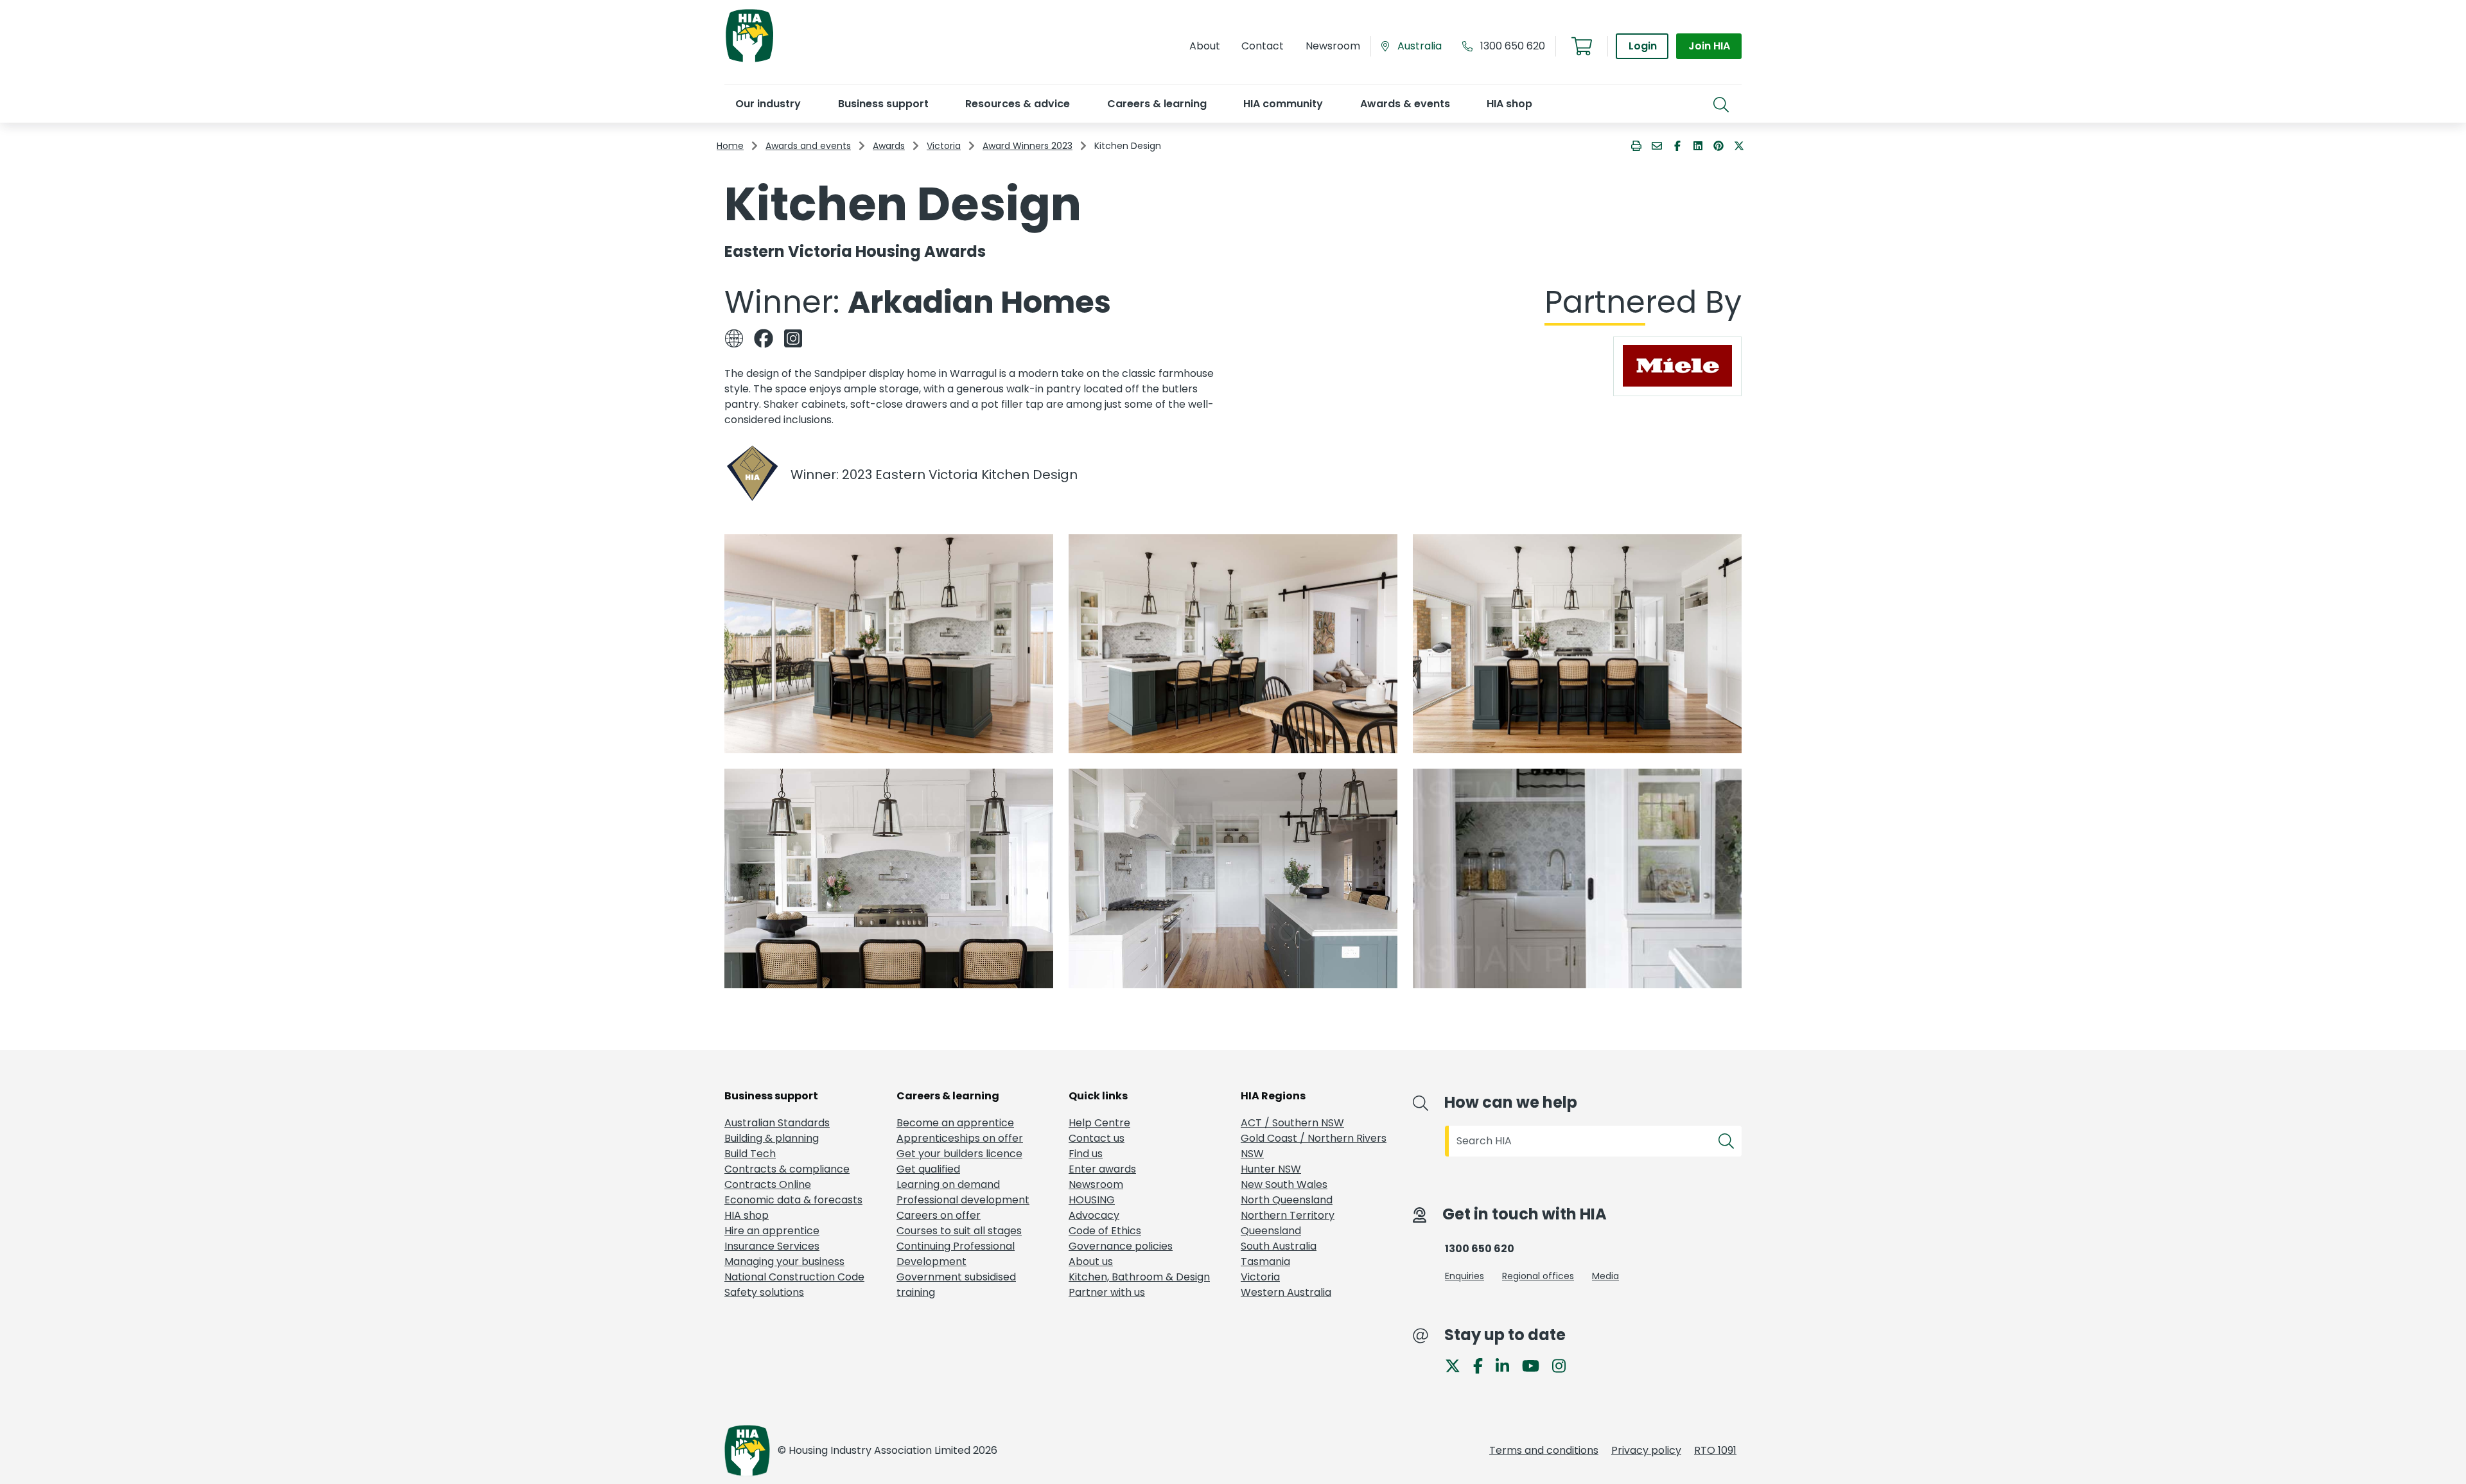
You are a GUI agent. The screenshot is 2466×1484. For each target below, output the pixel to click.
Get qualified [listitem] (928, 1169)
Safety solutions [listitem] (764, 1292)
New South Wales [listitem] (1284, 1184)
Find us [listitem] (1086, 1154)
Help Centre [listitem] (1099, 1123)
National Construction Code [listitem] (794, 1277)
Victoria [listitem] (1260, 1277)
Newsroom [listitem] (1096, 1184)
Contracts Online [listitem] (768, 1184)
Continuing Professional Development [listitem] (956, 1254)
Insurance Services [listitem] (772, 1246)
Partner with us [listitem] (1107, 1292)
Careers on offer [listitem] (939, 1215)
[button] (768, 104)
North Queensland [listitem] (1287, 1200)
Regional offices (1538, 1276)
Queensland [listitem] (1271, 1231)
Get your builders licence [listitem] (959, 1154)
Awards (889, 146)
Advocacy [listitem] (1094, 1215)
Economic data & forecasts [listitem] (793, 1200)
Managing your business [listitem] (784, 1261)
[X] (1458, 1366)
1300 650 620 (1513, 46)
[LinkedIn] (1508, 1366)
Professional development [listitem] (963, 1200)
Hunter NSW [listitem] (1271, 1169)
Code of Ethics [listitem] (1105, 1231)
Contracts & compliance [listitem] (787, 1169)
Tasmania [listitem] (1265, 1261)
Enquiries (1465, 1276)
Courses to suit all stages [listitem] (959, 1231)
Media (1605, 1276)
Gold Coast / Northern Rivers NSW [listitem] (1314, 1146)
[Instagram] (1564, 1366)
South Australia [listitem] (1279, 1246)
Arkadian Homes (979, 302)
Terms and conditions (1544, 1450)
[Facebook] (1483, 1366)
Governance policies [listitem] (1121, 1246)
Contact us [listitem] (1097, 1138)
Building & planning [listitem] (772, 1138)
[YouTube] (1536, 1366)
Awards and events (808, 146)
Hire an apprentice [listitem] (772, 1231)
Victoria (944, 146)
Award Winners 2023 (1027, 146)
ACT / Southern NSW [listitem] (1292, 1123)
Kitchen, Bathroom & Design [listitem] (1139, 1277)
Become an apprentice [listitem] (955, 1123)
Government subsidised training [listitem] (956, 1285)
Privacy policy (1646, 1450)
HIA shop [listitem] (747, 1215)
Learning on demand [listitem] (948, 1184)
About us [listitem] (1091, 1261)
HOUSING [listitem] (1092, 1200)
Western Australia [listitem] (1286, 1292)
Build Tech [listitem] (750, 1154)
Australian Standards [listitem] (777, 1123)
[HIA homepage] (749, 61)
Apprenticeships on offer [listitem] (960, 1138)
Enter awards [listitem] (1102, 1169)
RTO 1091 (1715, 1450)
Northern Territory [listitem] (1288, 1215)
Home (730, 146)
